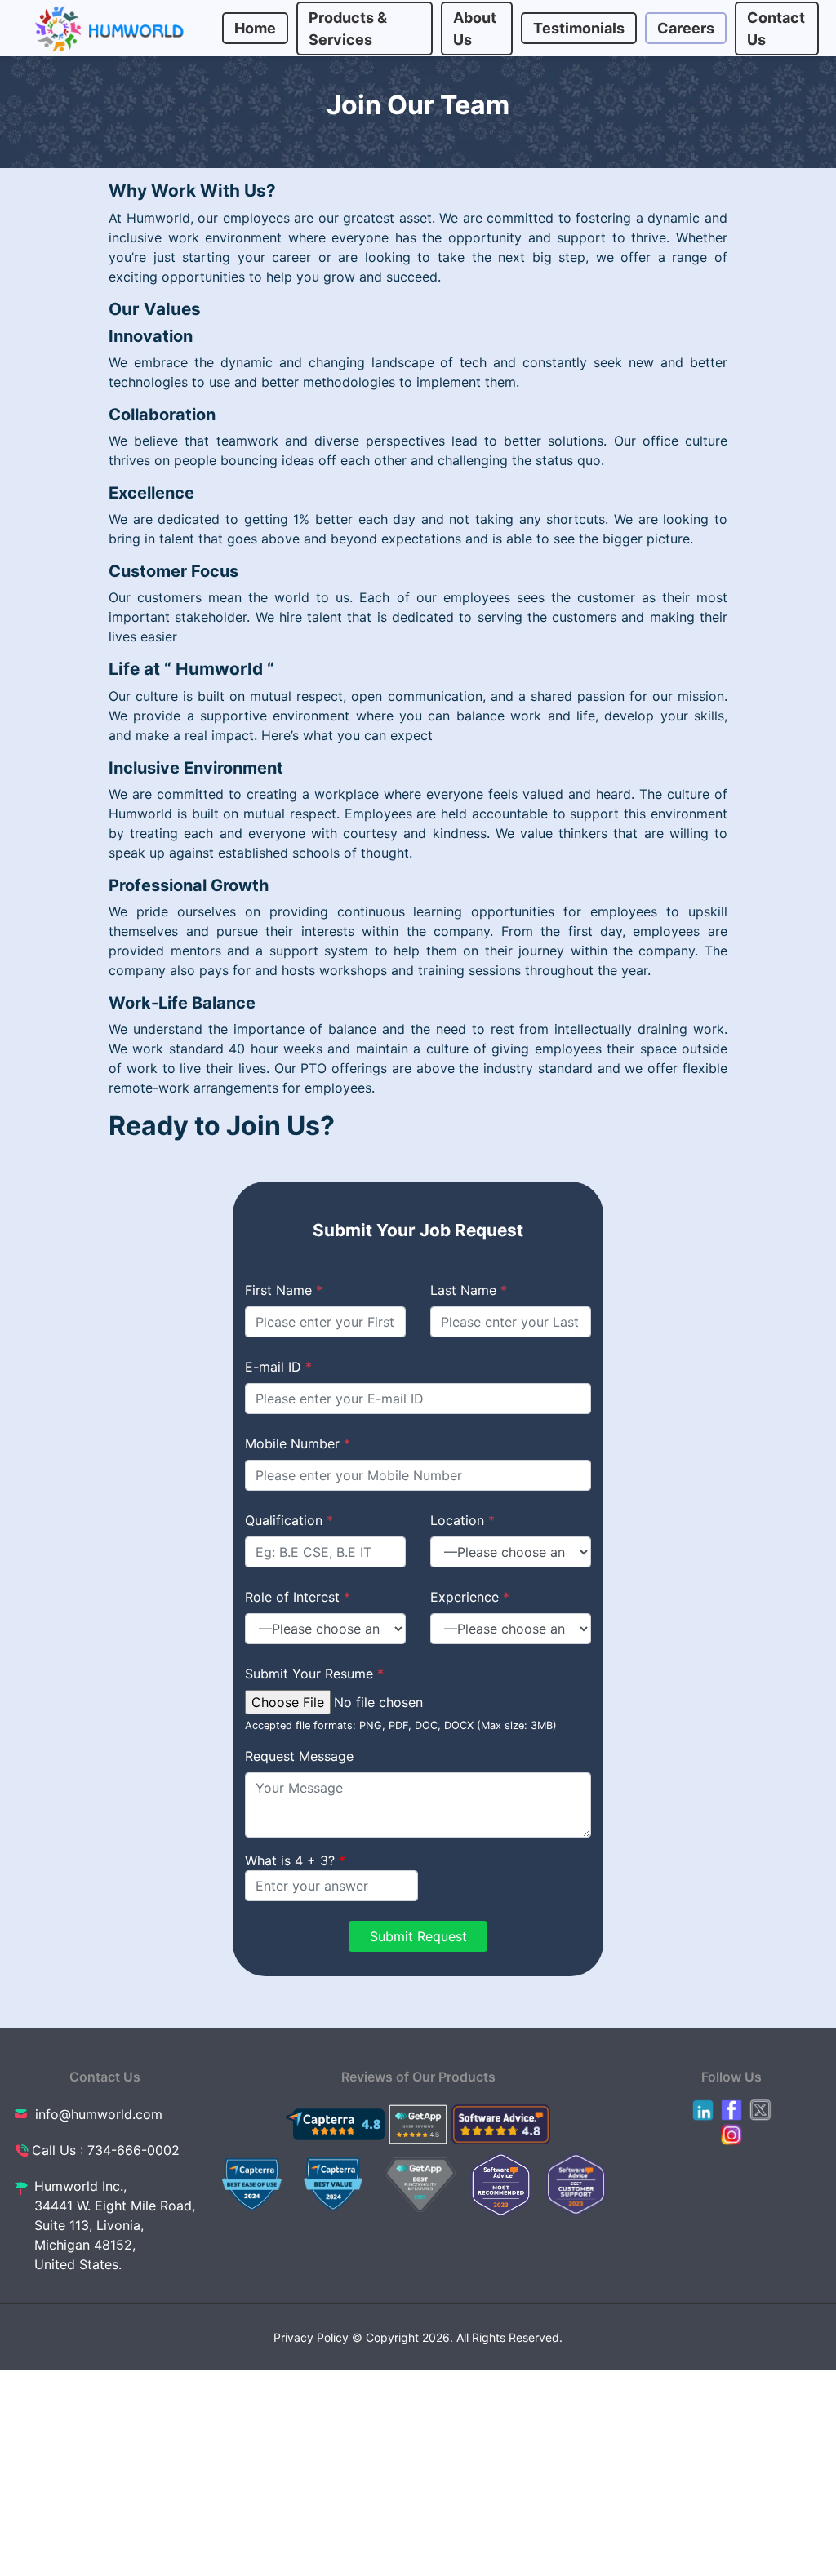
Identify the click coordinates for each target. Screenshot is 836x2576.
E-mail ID (278, 1367)
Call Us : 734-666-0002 (106, 2150)
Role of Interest (298, 1597)
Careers (686, 28)
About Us (475, 29)
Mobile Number (298, 1443)
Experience (470, 1597)
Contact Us (776, 29)
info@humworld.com (99, 2114)
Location (462, 1520)
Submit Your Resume (314, 1674)
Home (255, 28)
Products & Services (348, 29)
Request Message (299, 1756)
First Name (284, 1290)
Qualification (289, 1520)
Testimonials (579, 28)
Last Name (469, 1290)
